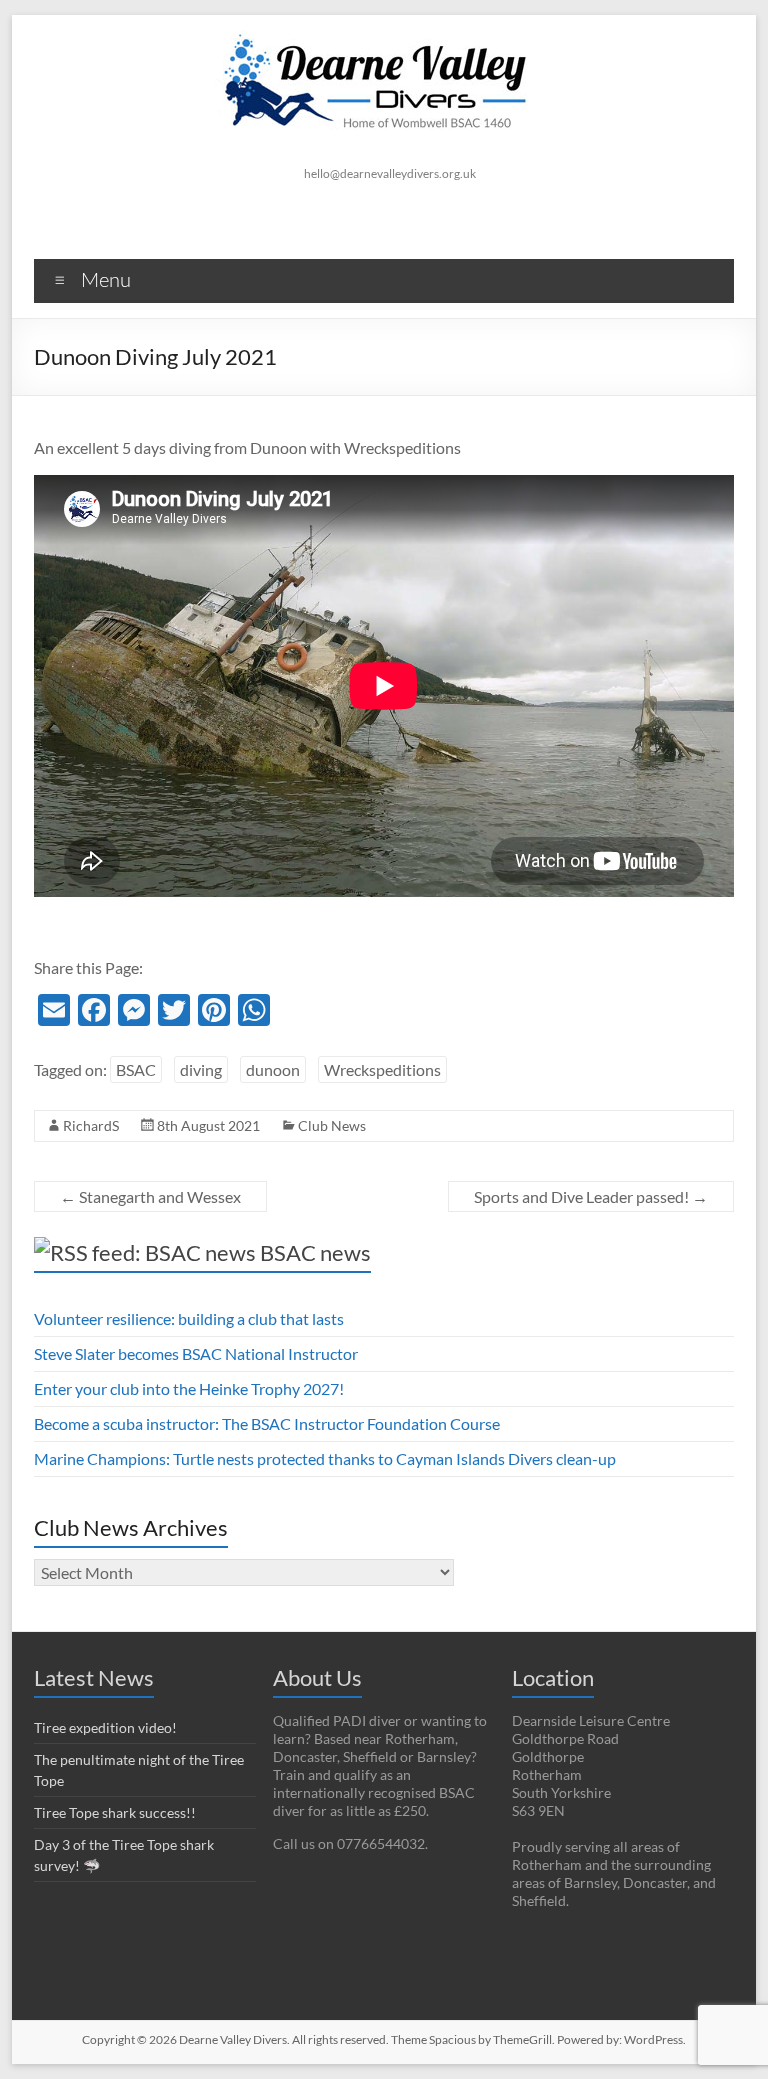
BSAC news (315, 1252)
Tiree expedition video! (105, 1727)
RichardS (91, 1125)
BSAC (136, 1069)
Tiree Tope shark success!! (115, 1812)
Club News (332, 1125)
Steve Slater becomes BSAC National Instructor (196, 1353)
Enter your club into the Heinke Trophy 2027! (189, 1388)
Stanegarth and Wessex (150, 1196)
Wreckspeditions (382, 1069)
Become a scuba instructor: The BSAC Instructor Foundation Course (267, 1423)
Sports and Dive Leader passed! (591, 1196)
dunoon (273, 1069)
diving (201, 1069)
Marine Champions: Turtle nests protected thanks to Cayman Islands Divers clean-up (325, 1458)
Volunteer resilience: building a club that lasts (189, 1318)
